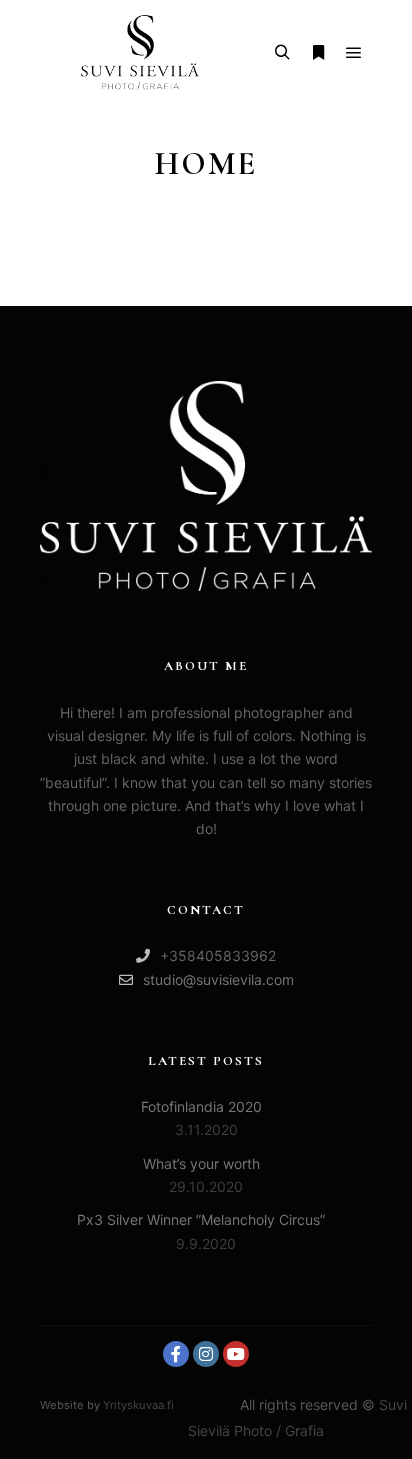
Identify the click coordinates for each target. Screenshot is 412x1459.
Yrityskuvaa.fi (138, 1405)
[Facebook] (176, 1354)
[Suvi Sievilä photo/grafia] (140, 52)
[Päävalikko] (354, 53)
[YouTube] (236, 1354)
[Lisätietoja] (318, 53)
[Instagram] (206, 1354)
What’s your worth (201, 1163)
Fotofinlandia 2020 (201, 1106)
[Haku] (282, 53)
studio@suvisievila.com (218, 979)
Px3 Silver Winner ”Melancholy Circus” (201, 1219)
